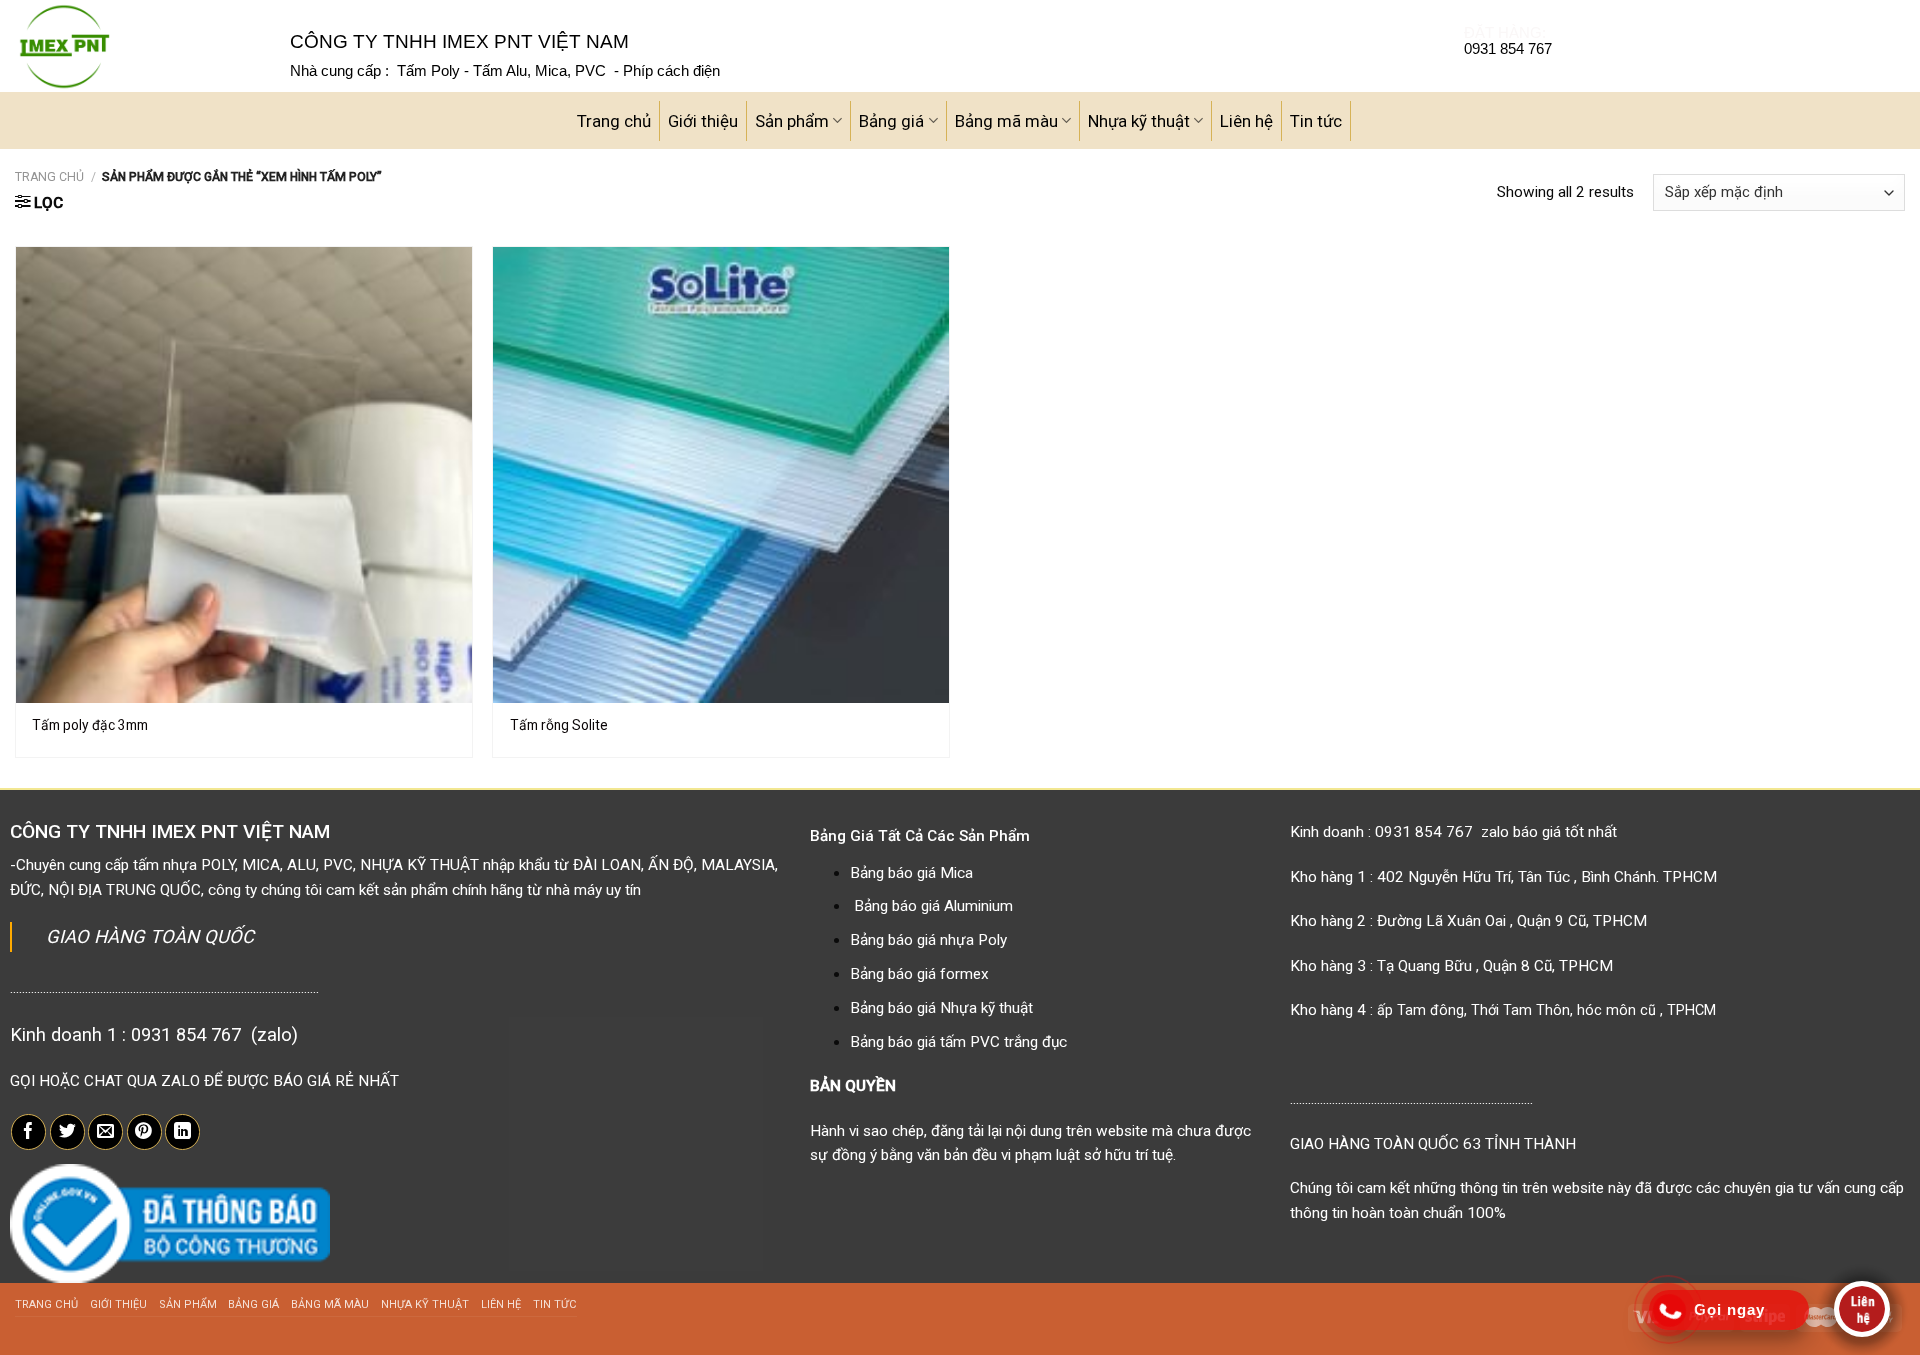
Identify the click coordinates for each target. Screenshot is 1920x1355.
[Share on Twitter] (67, 1132)
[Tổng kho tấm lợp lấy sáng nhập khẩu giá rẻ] (137, 46)
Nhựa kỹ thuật (1139, 121)
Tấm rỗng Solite (559, 725)
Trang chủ (614, 121)
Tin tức (1316, 121)
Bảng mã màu (1006, 121)
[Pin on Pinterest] (144, 1132)
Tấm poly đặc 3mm (90, 725)
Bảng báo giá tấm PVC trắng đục (958, 1042)
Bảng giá (891, 121)
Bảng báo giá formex (919, 974)
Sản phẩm (792, 121)
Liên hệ (1246, 121)
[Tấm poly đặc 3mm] (244, 475)
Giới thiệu (703, 121)
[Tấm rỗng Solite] (721, 475)
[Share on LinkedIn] (182, 1132)
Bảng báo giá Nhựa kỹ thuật (941, 1008)
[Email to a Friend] (105, 1132)
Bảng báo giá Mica (911, 873)
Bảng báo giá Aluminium (933, 906)
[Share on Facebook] (28, 1132)
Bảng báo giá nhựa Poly (928, 940)
